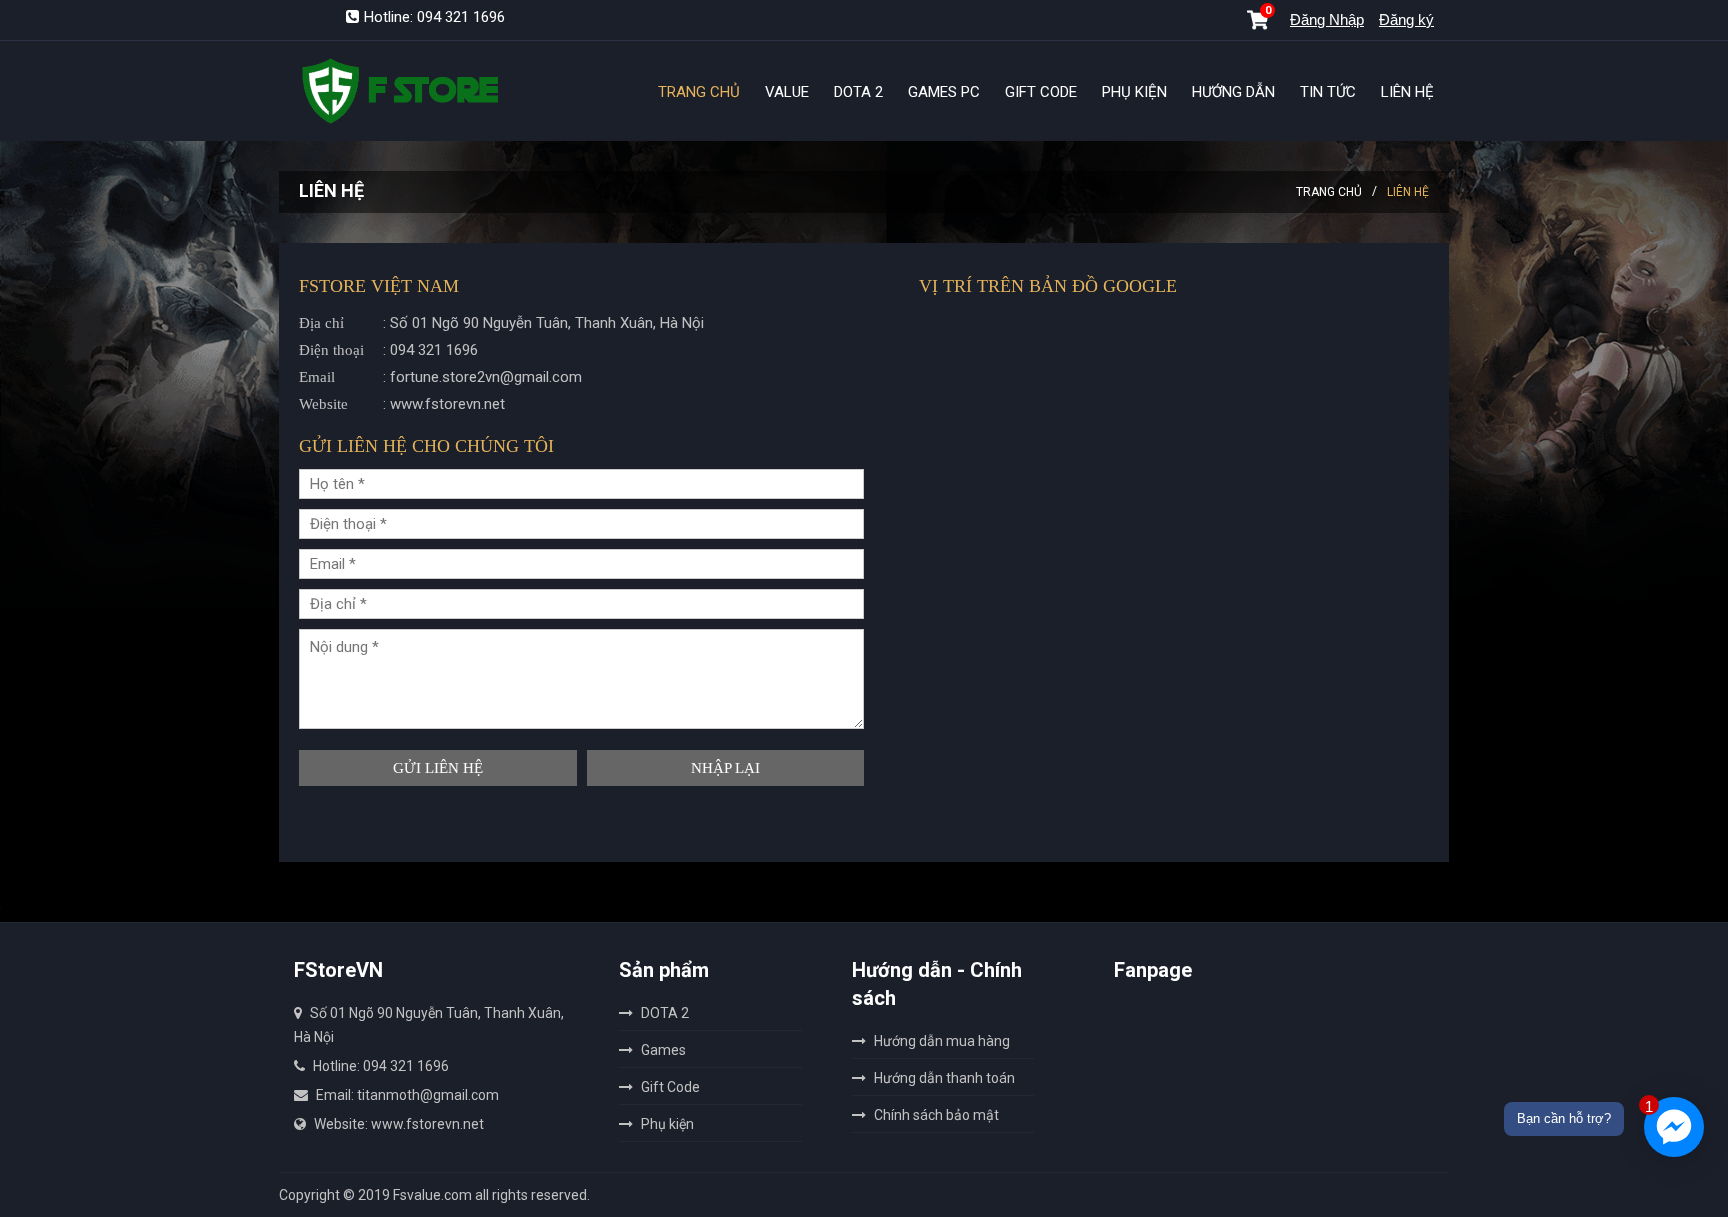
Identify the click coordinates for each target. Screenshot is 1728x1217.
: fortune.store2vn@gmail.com (440, 377)
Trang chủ (1329, 192)
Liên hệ (1408, 192)
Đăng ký (1406, 19)
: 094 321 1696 (388, 350)
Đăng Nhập (1327, 19)
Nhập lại (725, 768)
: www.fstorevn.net (402, 404)
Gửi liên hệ (438, 768)
